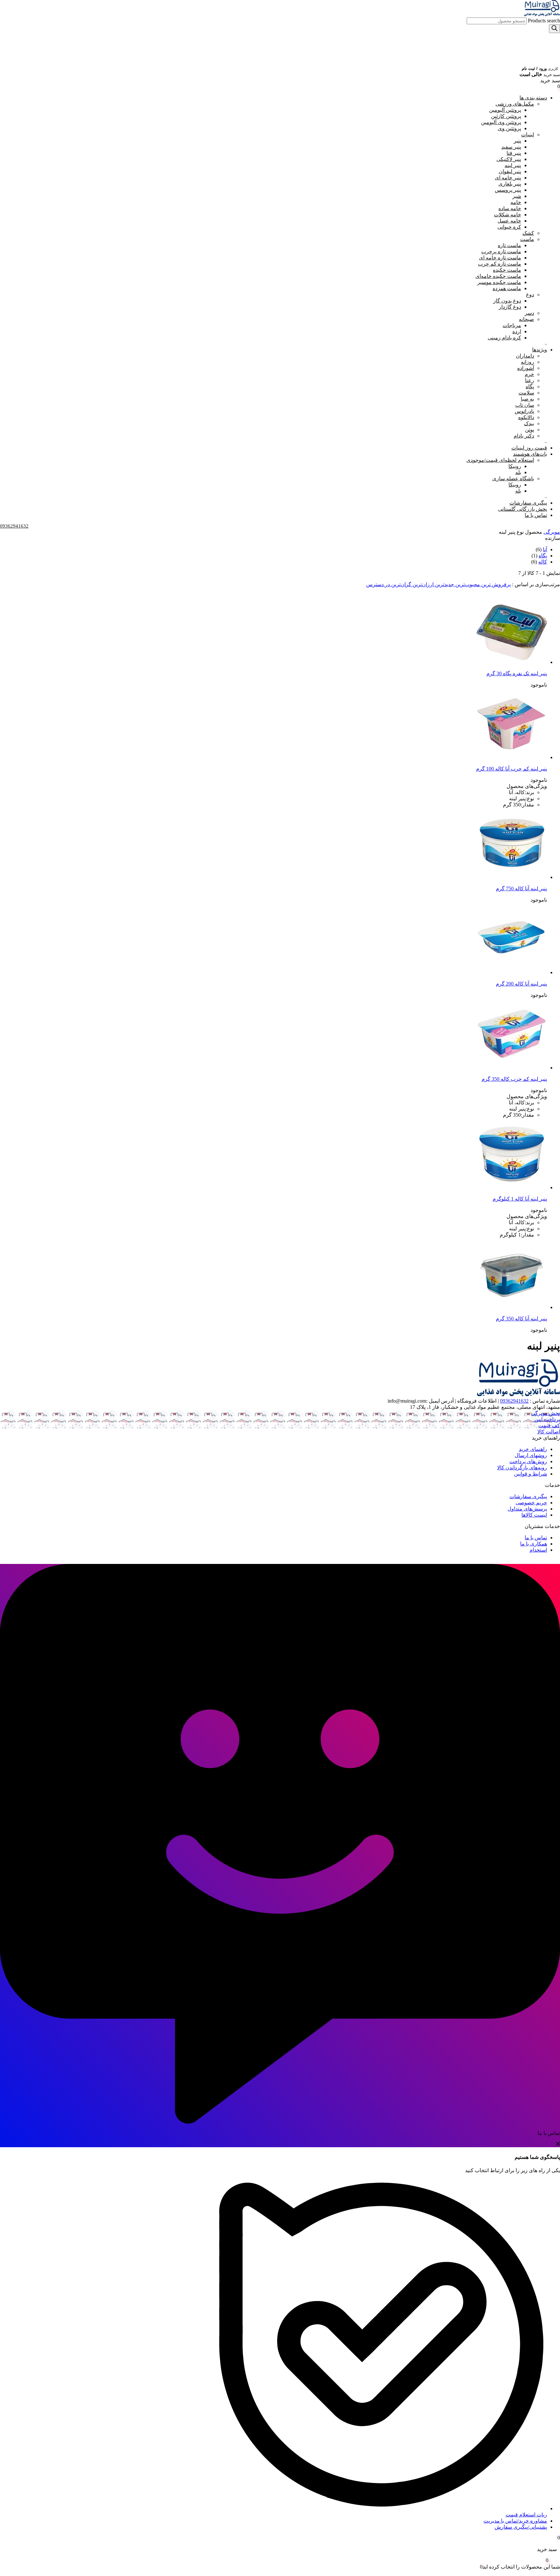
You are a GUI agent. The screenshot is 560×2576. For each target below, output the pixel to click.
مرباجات (512, 325)
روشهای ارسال (531, 1455)
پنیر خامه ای (508, 178)
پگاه (530, 387)
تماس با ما (536, 515)
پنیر (517, 141)
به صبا (527, 399)
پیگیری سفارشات (528, 503)
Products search (543, 21)
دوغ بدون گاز (507, 301)
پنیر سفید (511, 147)
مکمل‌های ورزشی (515, 104)
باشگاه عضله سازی (513, 479)
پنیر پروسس (508, 190)
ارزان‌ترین (422, 584)
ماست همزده (507, 288)
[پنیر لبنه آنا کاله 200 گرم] (511, 972)
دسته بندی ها (533, 98)
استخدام (538, 1550)
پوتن (530, 430)
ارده (517, 331)
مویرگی (552, 532)
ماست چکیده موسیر (499, 282)
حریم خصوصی (531, 1503)
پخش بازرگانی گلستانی (523, 509)
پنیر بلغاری (510, 184)
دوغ (530, 295)
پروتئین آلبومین (505, 110)
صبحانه (526, 319)
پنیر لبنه (513, 165)
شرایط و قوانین (531, 1474)
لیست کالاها (534, 1515)
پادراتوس (524, 411)
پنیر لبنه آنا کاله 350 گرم (521, 1319)
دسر (529, 313)
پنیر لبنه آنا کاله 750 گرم (521, 889)
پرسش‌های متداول (527, 1509)
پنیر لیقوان (510, 171)
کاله (543, 562)
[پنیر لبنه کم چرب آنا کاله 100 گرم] (511, 757)
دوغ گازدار (510, 307)
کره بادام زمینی (504, 338)
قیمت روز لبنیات (529, 448)
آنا (545, 549)
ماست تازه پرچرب (501, 251)
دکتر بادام (524, 436)
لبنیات (528, 135)
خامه (516, 202)
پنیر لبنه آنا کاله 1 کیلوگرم (520, 1199)
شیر (517, 196)
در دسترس (378, 584)
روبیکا (515, 466)
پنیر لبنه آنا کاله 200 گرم (521, 984)
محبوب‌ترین (467, 584)
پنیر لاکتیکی (509, 159)
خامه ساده (510, 208)
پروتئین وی (509, 128)
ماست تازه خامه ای (500, 258)
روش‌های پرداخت (528, 1461)
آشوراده (526, 368)
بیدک (529, 423)
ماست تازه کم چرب (500, 264)
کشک (528, 233)
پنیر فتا (514, 153)
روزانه (527, 362)
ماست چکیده (507, 270)
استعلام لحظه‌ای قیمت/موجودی (500, 460)
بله (518, 472)
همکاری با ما (534, 1544)
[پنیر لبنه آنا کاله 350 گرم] (511, 1307)
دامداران (525, 356)
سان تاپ (525, 405)
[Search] (554, 29)
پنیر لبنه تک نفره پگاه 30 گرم (517, 673)
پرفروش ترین (495, 584)
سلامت (526, 393)
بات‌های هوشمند (530, 454)
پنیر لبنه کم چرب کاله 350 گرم (514, 1079)
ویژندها (540, 350)
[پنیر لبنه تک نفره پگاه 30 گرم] (511, 662)
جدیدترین (444, 584)
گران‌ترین (401, 584)
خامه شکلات (507, 215)
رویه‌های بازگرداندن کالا (522, 1468)
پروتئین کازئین (506, 116)
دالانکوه (526, 417)
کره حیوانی (509, 227)
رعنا (530, 380)
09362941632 (514, 1401)
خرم (529, 374)
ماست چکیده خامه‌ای (498, 276)
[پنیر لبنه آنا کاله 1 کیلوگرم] (511, 1187)
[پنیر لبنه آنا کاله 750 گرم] (511, 877)
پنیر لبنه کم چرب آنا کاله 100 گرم (512, 769)
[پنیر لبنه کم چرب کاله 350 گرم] (511, 1068)
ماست (527, 239)
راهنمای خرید (533, 1449)
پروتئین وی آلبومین (501, 122)
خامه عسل (509, 221)
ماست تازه (509, 245)
